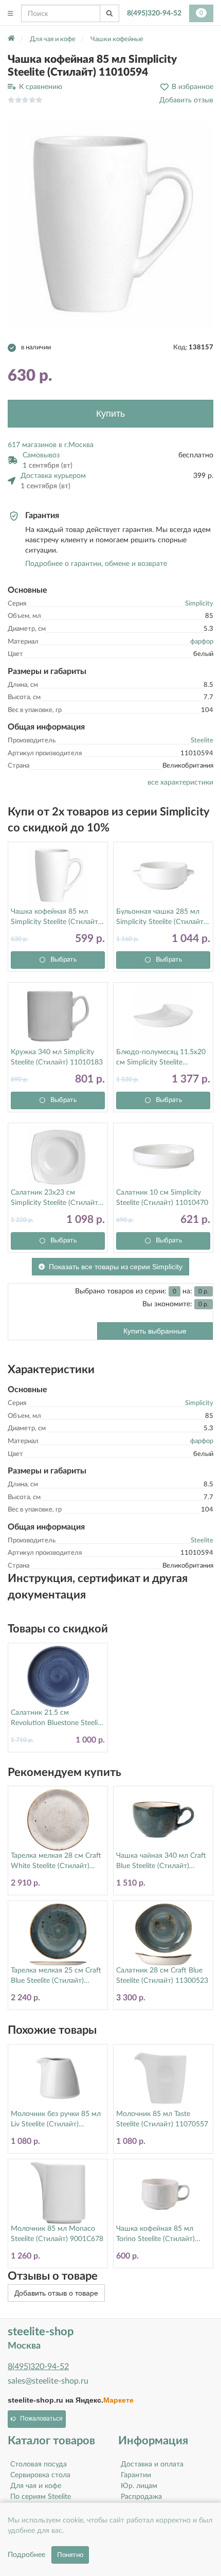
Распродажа (141, 2497)
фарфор (202, 642)
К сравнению (41, 87)
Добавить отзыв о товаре (56, 2293)
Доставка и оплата (152, 2464)
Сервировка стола (40, 2475)
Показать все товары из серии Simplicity (116, 1267)
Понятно (70, 2555)
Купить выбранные (155, 1331)
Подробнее (26, 2555)
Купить (110, 414)
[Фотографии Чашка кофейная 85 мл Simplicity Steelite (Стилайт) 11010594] (110, 225)
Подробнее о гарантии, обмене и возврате (96, 564)
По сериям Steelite (41, 2497)
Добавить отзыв (186, 100)
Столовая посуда (39, 2464)
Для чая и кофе (36, 2486)
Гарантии (136, 2475)
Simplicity (199, 604)
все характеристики (180, 783)
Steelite (202, 741)
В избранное (192, 87)
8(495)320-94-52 (154, 13)
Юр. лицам (139, 2486)
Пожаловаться (41, 2419)
